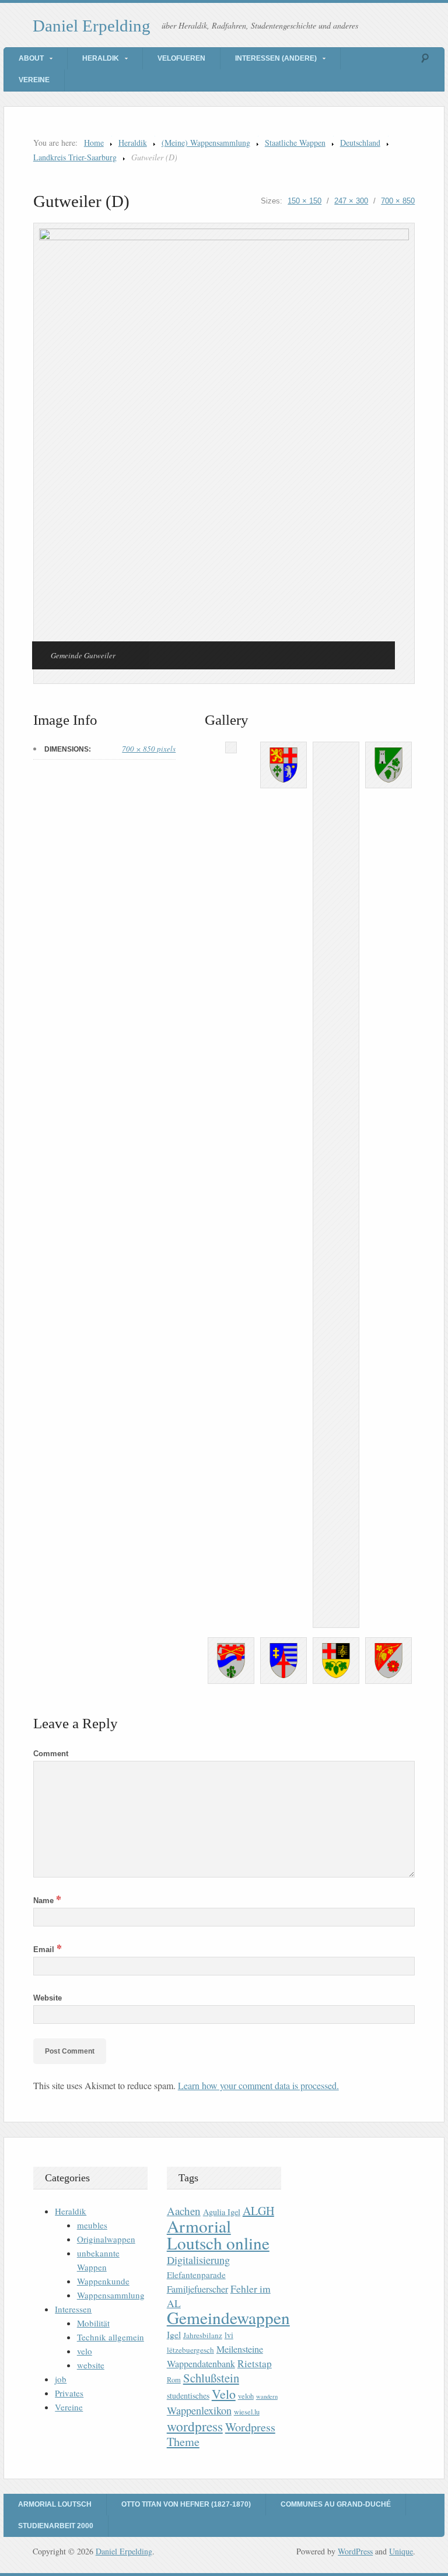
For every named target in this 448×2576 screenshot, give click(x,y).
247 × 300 (351, 201)
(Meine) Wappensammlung (206, 143)
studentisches (188, 2396)
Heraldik (101, 58)
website (91, 2365)
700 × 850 (398, 201)
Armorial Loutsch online (218, 2234)
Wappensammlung (111, 2295)
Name (47, 1901)
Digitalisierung (198, 2260)
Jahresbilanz (203, 2335)
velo (85, 2351)
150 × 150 (304, 201)
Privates (69, 2393)
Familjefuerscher (197, 2289)
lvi (229, 2335)
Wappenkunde (103, 2281)
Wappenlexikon (199, 2410)
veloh (246, 2396)
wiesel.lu (247, 2412)
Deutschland (360, 143)
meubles (92, 2225)
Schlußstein (211, 2378)
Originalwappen (106, 2239)
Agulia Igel (222, 2212)
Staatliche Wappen (295, 143)
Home (94, 143)
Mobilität (93, 2323)
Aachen (184, 2211)
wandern (267, 2396)
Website (48, 1998)
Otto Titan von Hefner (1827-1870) (186, 2504)
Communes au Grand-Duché (336, 2504)
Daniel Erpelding (92, 26)
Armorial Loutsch (55, 2504)
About (31, 58)
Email (48, 1949)
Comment (51, 1754)
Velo (224, 2394)
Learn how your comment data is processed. (258, 2085)
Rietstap (255, 2363)
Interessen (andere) (276, 58)
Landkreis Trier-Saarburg (75, 157)
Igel (174, 2334)
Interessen (73, 2309)
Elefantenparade (196, 2275)
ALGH (258, 2211)
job (61, 2379)
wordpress (195, 2426)
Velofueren (181, 58)
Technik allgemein (111, 2337)
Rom (174, 2380)
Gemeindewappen (228, 2317)
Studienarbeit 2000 (56, 2526)
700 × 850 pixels (149, 749)
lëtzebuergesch (190, 2350)
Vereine (34, 80)
